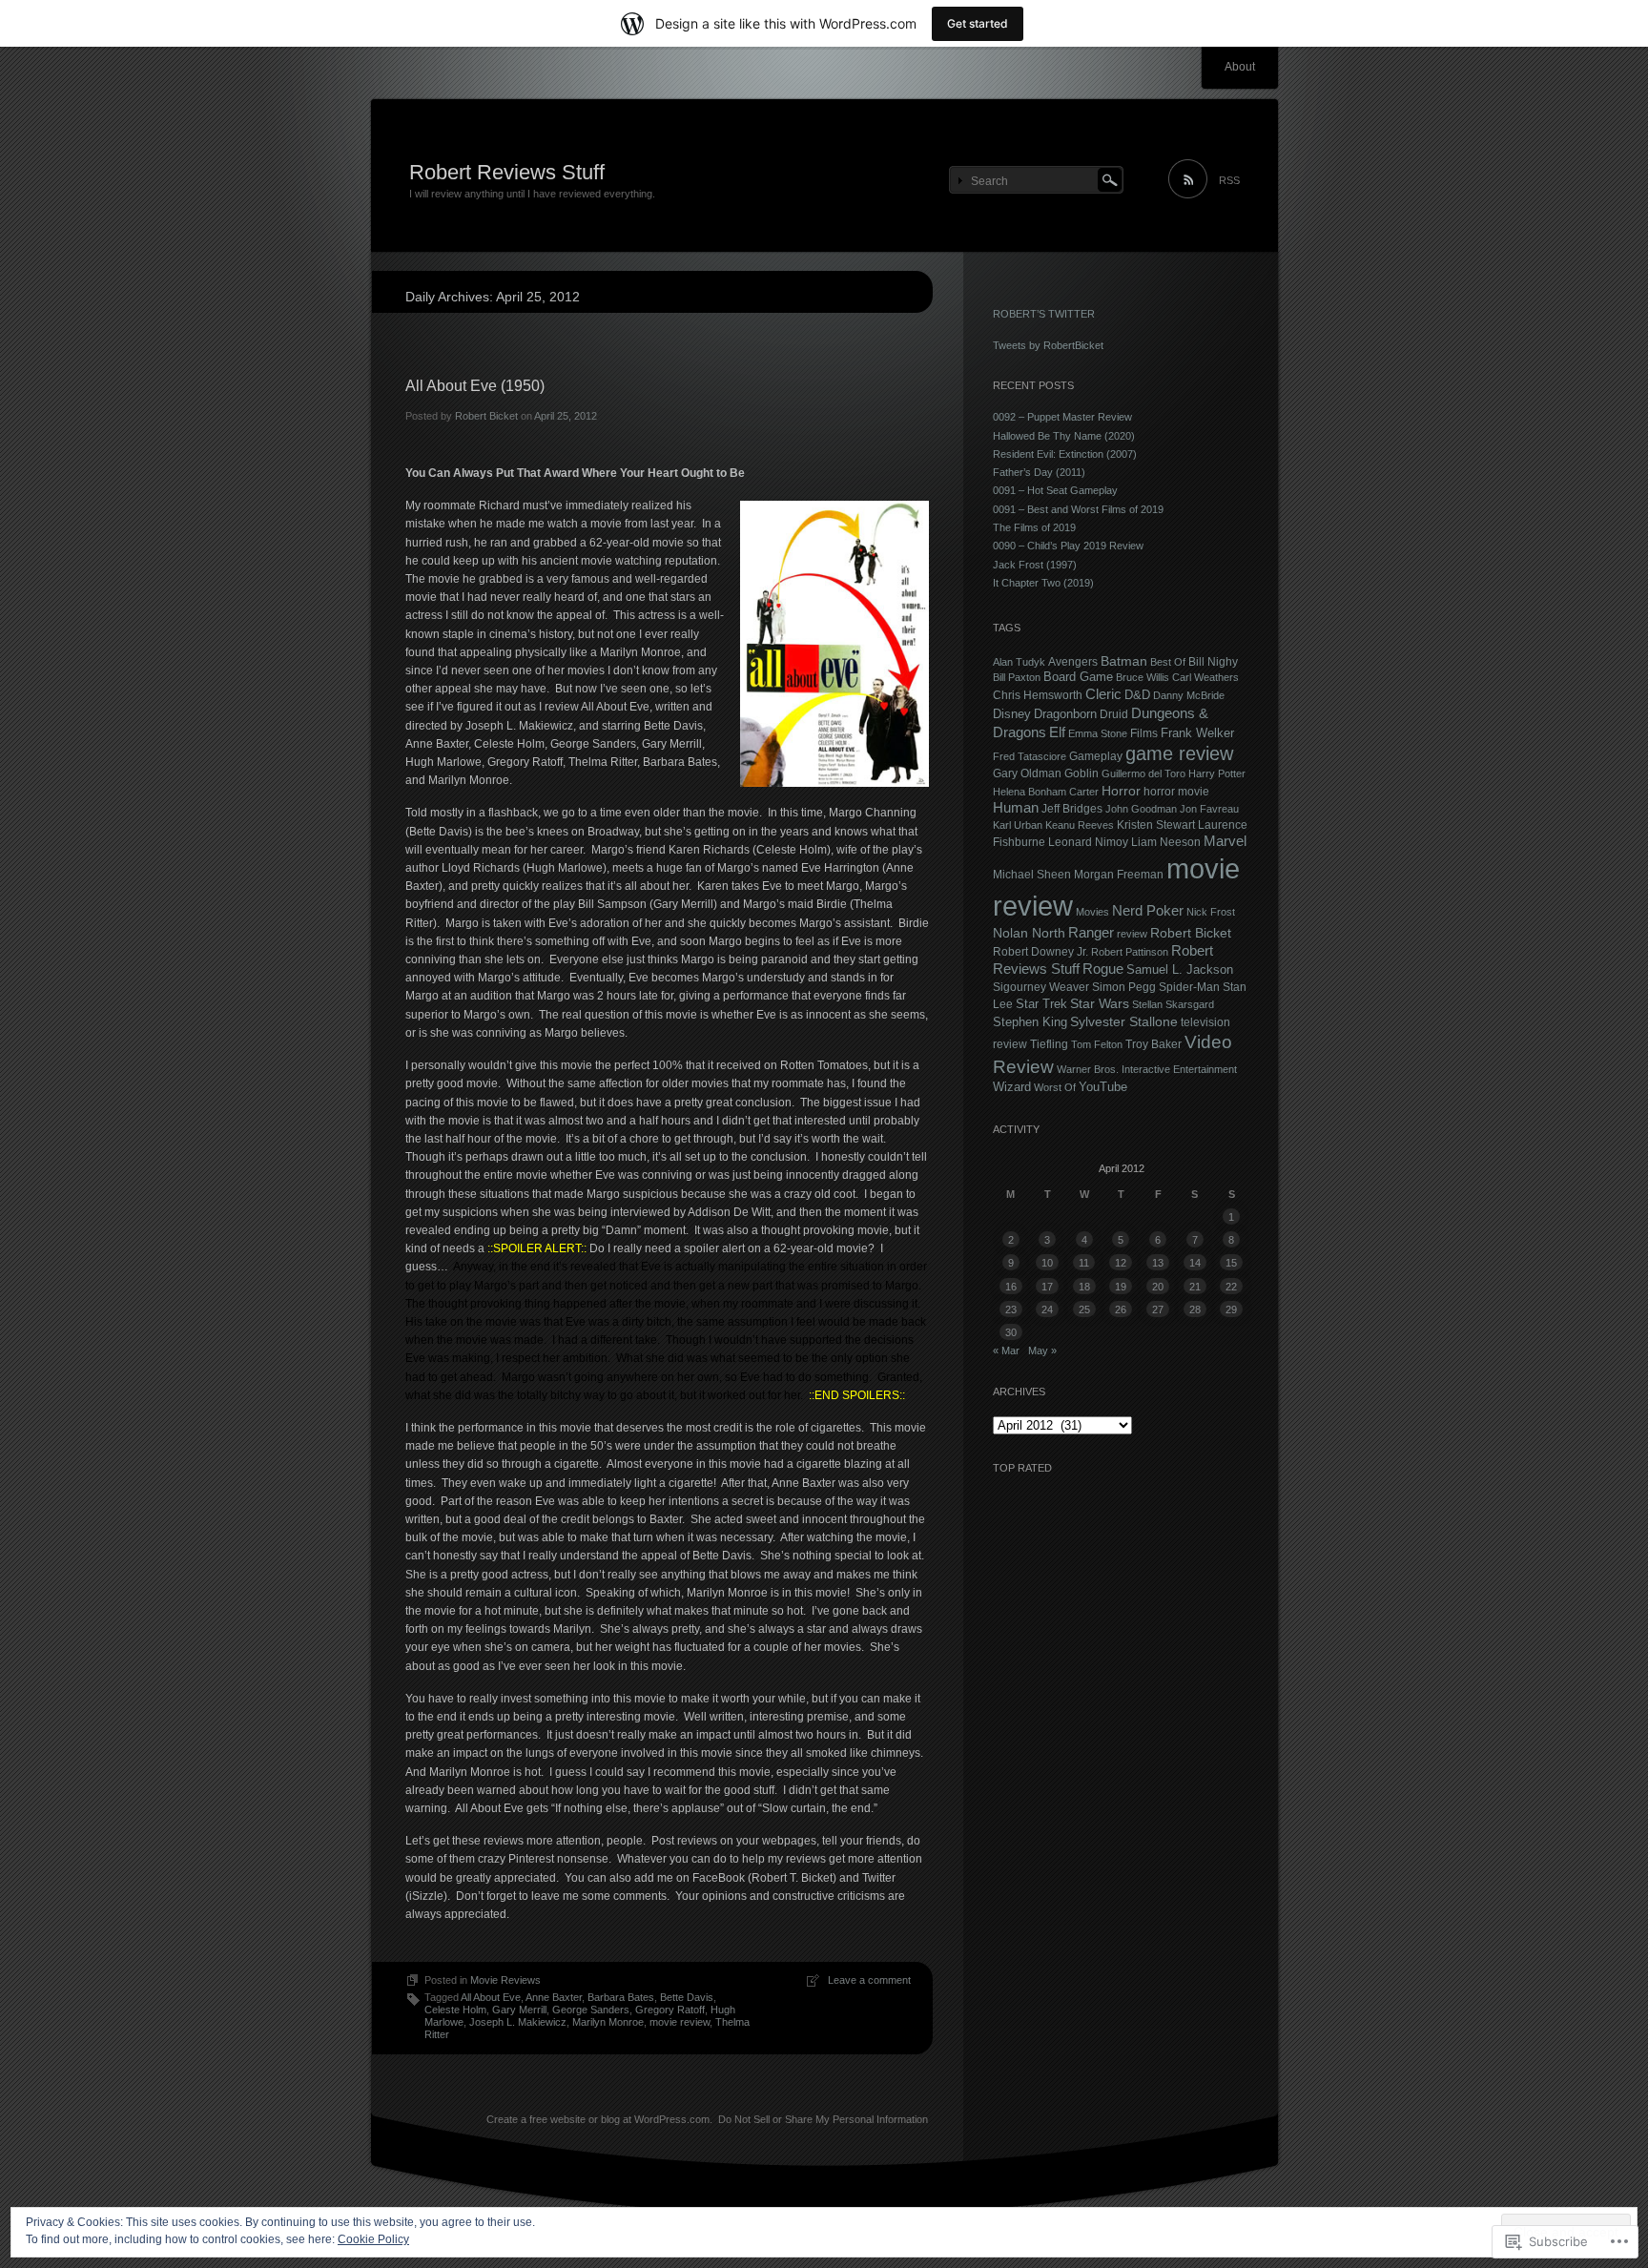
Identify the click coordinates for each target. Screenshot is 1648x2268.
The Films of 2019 (1034, 527)
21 (1195, 1287)
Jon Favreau (1209, 809)
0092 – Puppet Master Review (1062, 417)
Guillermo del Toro (1143, 773)
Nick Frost (1211, 912)
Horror (1121, 791)
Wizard (1012, 1087)
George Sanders (591, 2010)
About (1240, 67)
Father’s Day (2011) (1039, 472)
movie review (680, 2022)
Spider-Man (1189, 987)
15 (1231, 1263)
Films (1144, 733)
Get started (978, 23)
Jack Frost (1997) (1035, 565)
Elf (1057, 732)
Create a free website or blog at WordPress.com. (599, 2119)
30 (1011, 1332)
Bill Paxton (1017, 677)
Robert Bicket (486, 416)
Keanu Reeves (1080, 825)
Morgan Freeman (1119, 874)
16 (1011, 1287)
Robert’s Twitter (1044, 314)
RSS (1229, 180)
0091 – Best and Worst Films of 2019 (1078, 509)
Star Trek (1041, 1004)
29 (1231, 1309)
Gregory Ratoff (670, 2010)
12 (1121, 1263)
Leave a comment (869, 1980)
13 (1158, 1263)
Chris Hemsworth (1038, 695)
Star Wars (1100, 1003)
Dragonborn (1065, 714)
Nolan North (1029, 933)
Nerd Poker (1148, 911)
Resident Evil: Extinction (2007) (1065, 454)
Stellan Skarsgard (1173, 1004)
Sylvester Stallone (1124, 1021)
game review (1179, 753)
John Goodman (1141, 809)
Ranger (1091, 933)
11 (1084, 1263)
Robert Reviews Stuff (507, 172)
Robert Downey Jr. (1040, 952)
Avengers (1073, 661)
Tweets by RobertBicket (1048, 345)
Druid (1114, 714)
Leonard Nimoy (1088, 842)
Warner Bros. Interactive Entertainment (1147, 1069)
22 (1231, 1287)
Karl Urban (1018, 825)
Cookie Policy (373, 2239)
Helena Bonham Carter (1046, 792)
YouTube (1103, 1087)
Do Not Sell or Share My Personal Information (823, 2119)
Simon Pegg (1124, 987)
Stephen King (1030, 1022)
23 (1011, 1309)
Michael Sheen (1032, 874)
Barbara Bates (621, 1997)
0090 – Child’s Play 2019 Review (1068, 546)
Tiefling (1049, 1044)
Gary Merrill (519, 2010)
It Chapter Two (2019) (1043, 583)
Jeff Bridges (1072, 808)
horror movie (1176, 791)
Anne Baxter (554, 1997)
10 (1047, 1263)
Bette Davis (687, 1997)
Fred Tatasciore (1030, 756)
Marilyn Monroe (608, 2022)
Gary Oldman (1027, 773)
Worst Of (1055, 1087)
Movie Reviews (505, 1980)
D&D (1137, 695)
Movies (1092, 912)
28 (1195, 1309)
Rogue (1103, 969)
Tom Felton (1097, 1044)
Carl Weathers (1205, 677)
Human (1016, 808)
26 (1121, 1309)
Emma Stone (1098, 733)
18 (1084, 1287)
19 (1121, 1287)
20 (1158, 1287)
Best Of (1168, 662)
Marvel (1225, 841)
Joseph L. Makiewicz (518, 2022)
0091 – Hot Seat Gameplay (1055, 490)
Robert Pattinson (1130, 952)
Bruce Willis (1143, 677)
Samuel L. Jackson (1180, 969)
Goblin (1081, 773)
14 (1195, 1263)
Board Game (1078, 677)
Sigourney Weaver (1041, 987)
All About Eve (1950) (475, 386)
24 (1047, 1309)
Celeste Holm (455, 2010)
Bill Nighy (1213, 661)
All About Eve (491, 1997)
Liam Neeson (1166, 842)
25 (1084, 1309)
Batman (1124, 661)
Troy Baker (1154, 1044)
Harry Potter (1217, 773)
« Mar (1006, 1350)
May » (1042, 1350)
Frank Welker (1197, 733)
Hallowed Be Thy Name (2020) (1064, 436)
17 (1047, 1287)
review (1132, 934)
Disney (1012, 714)
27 (1158, 1309)
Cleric (1103, 694)
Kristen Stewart (1156, 825)
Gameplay (1096, 756)
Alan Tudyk (1019, 662)
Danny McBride (1189, 695)
